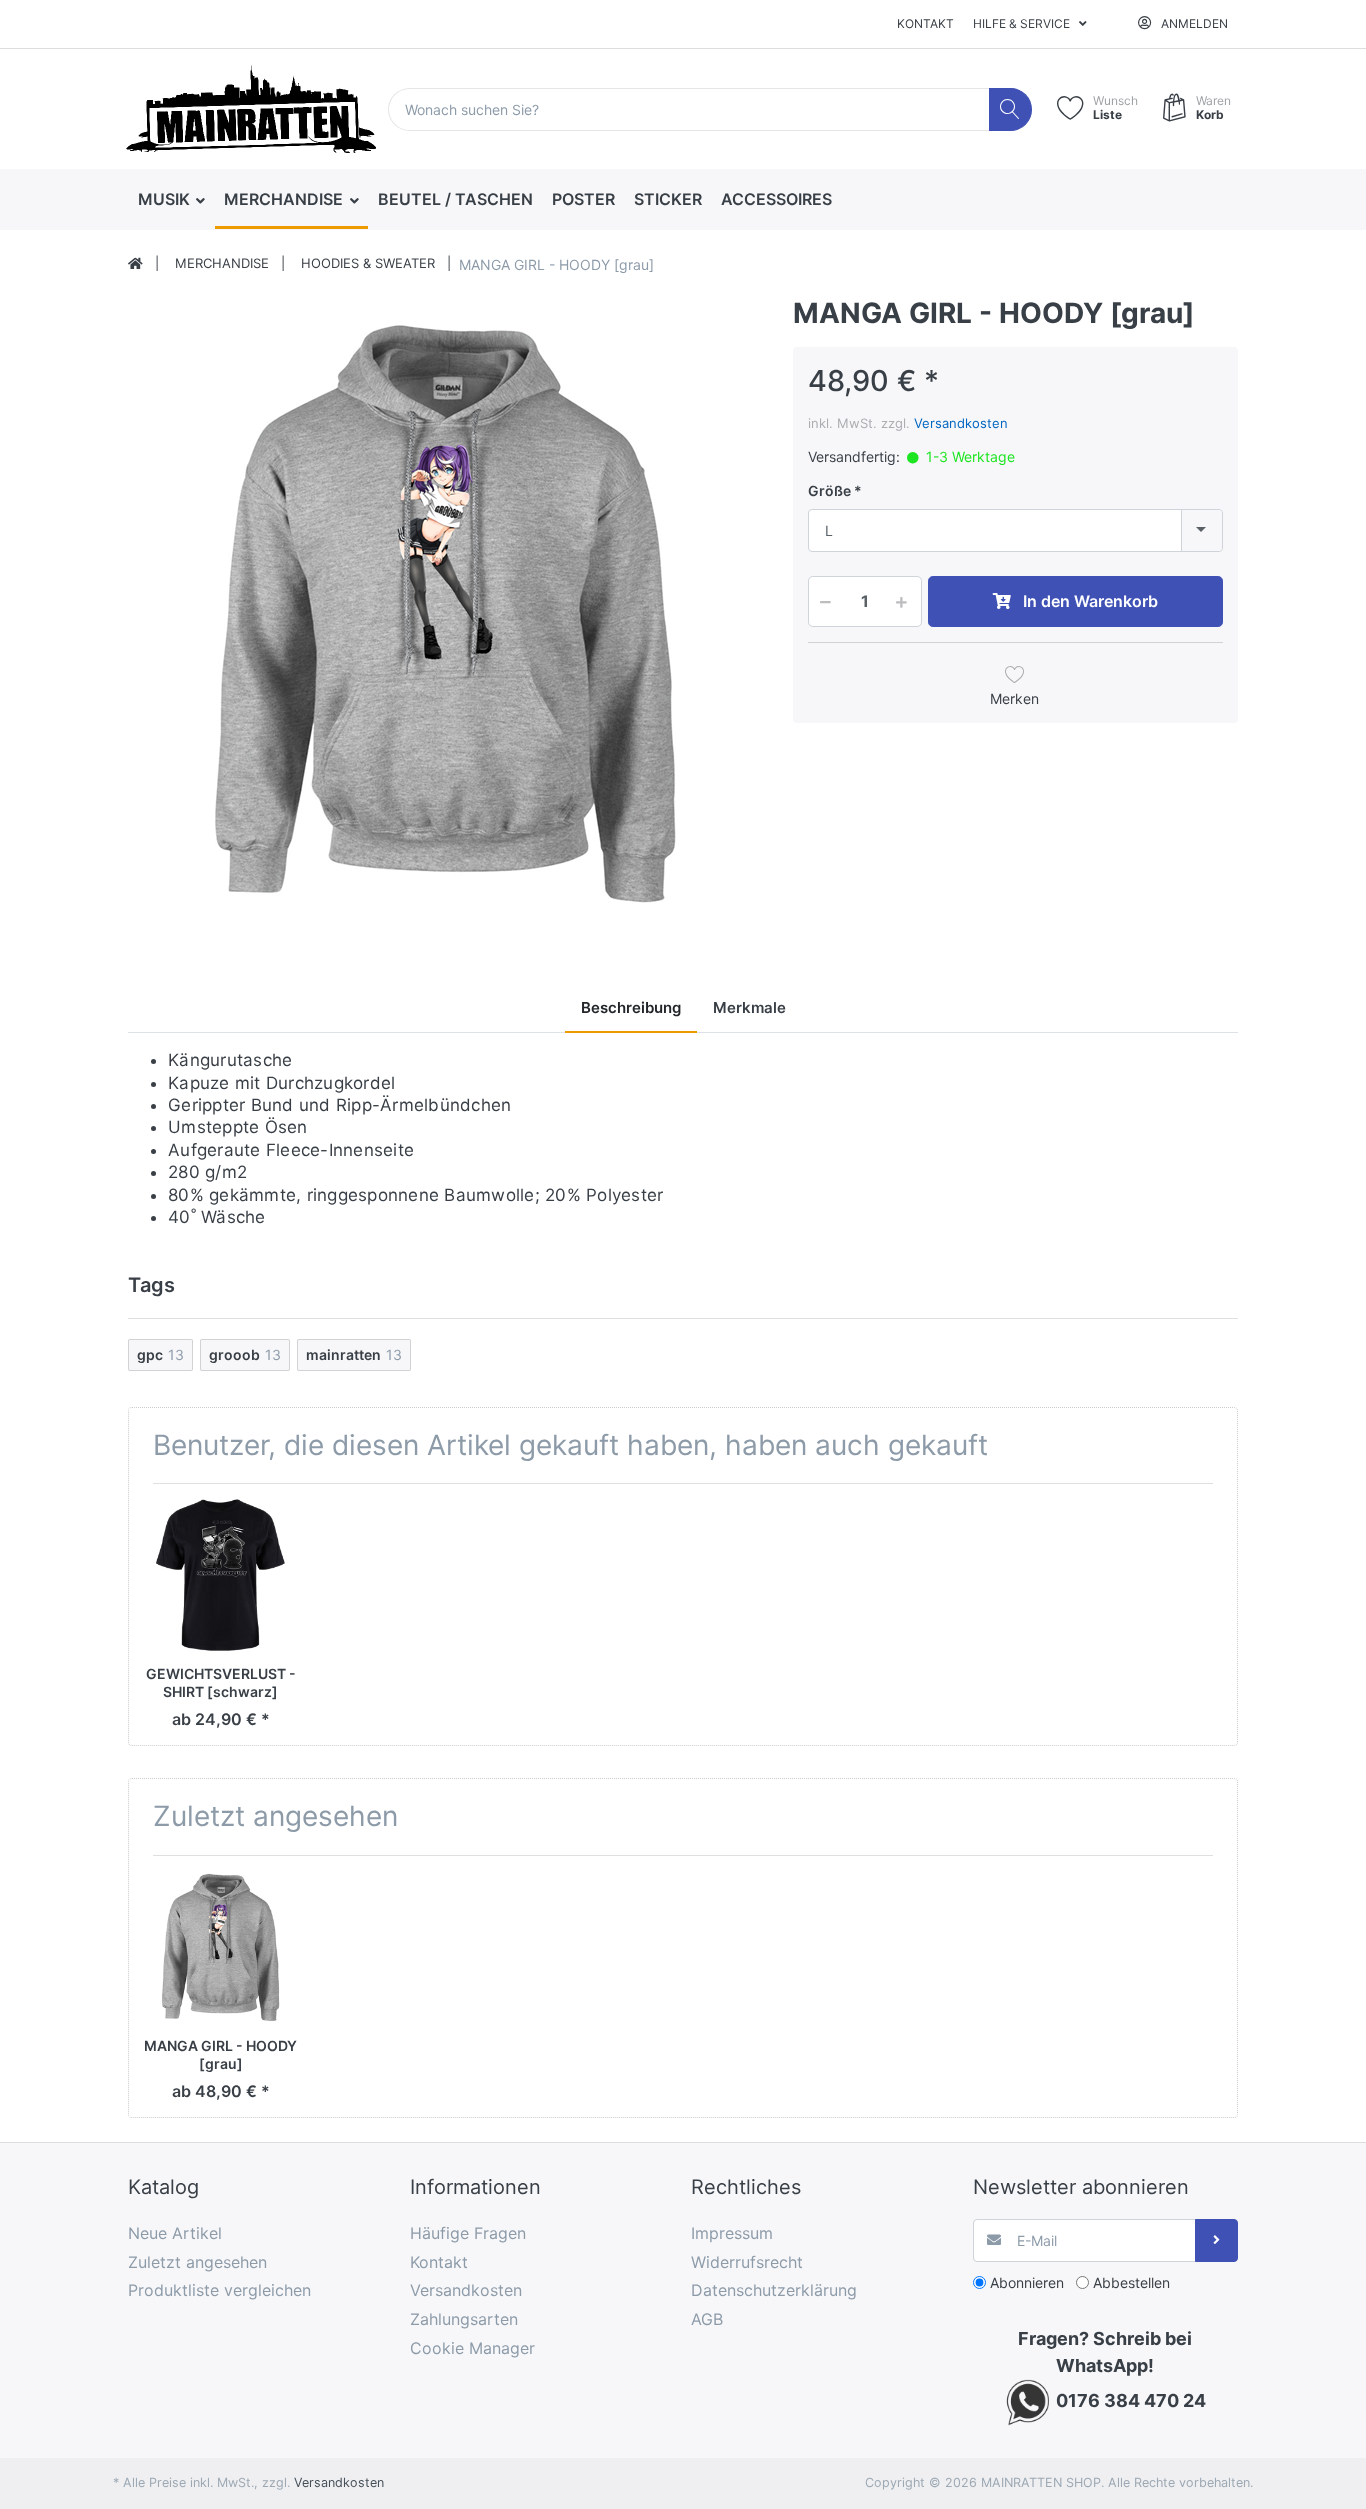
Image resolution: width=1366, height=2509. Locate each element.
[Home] (135, 264)
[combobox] (1015, 530)
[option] (445, 614)
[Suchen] (1010, 109)
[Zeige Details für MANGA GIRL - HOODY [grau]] (220, 1947)
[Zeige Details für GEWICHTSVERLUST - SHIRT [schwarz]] (220, 1575)
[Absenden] (1216, 2240)
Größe (829, 490)
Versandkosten (961, 423)
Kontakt (925, 23)
